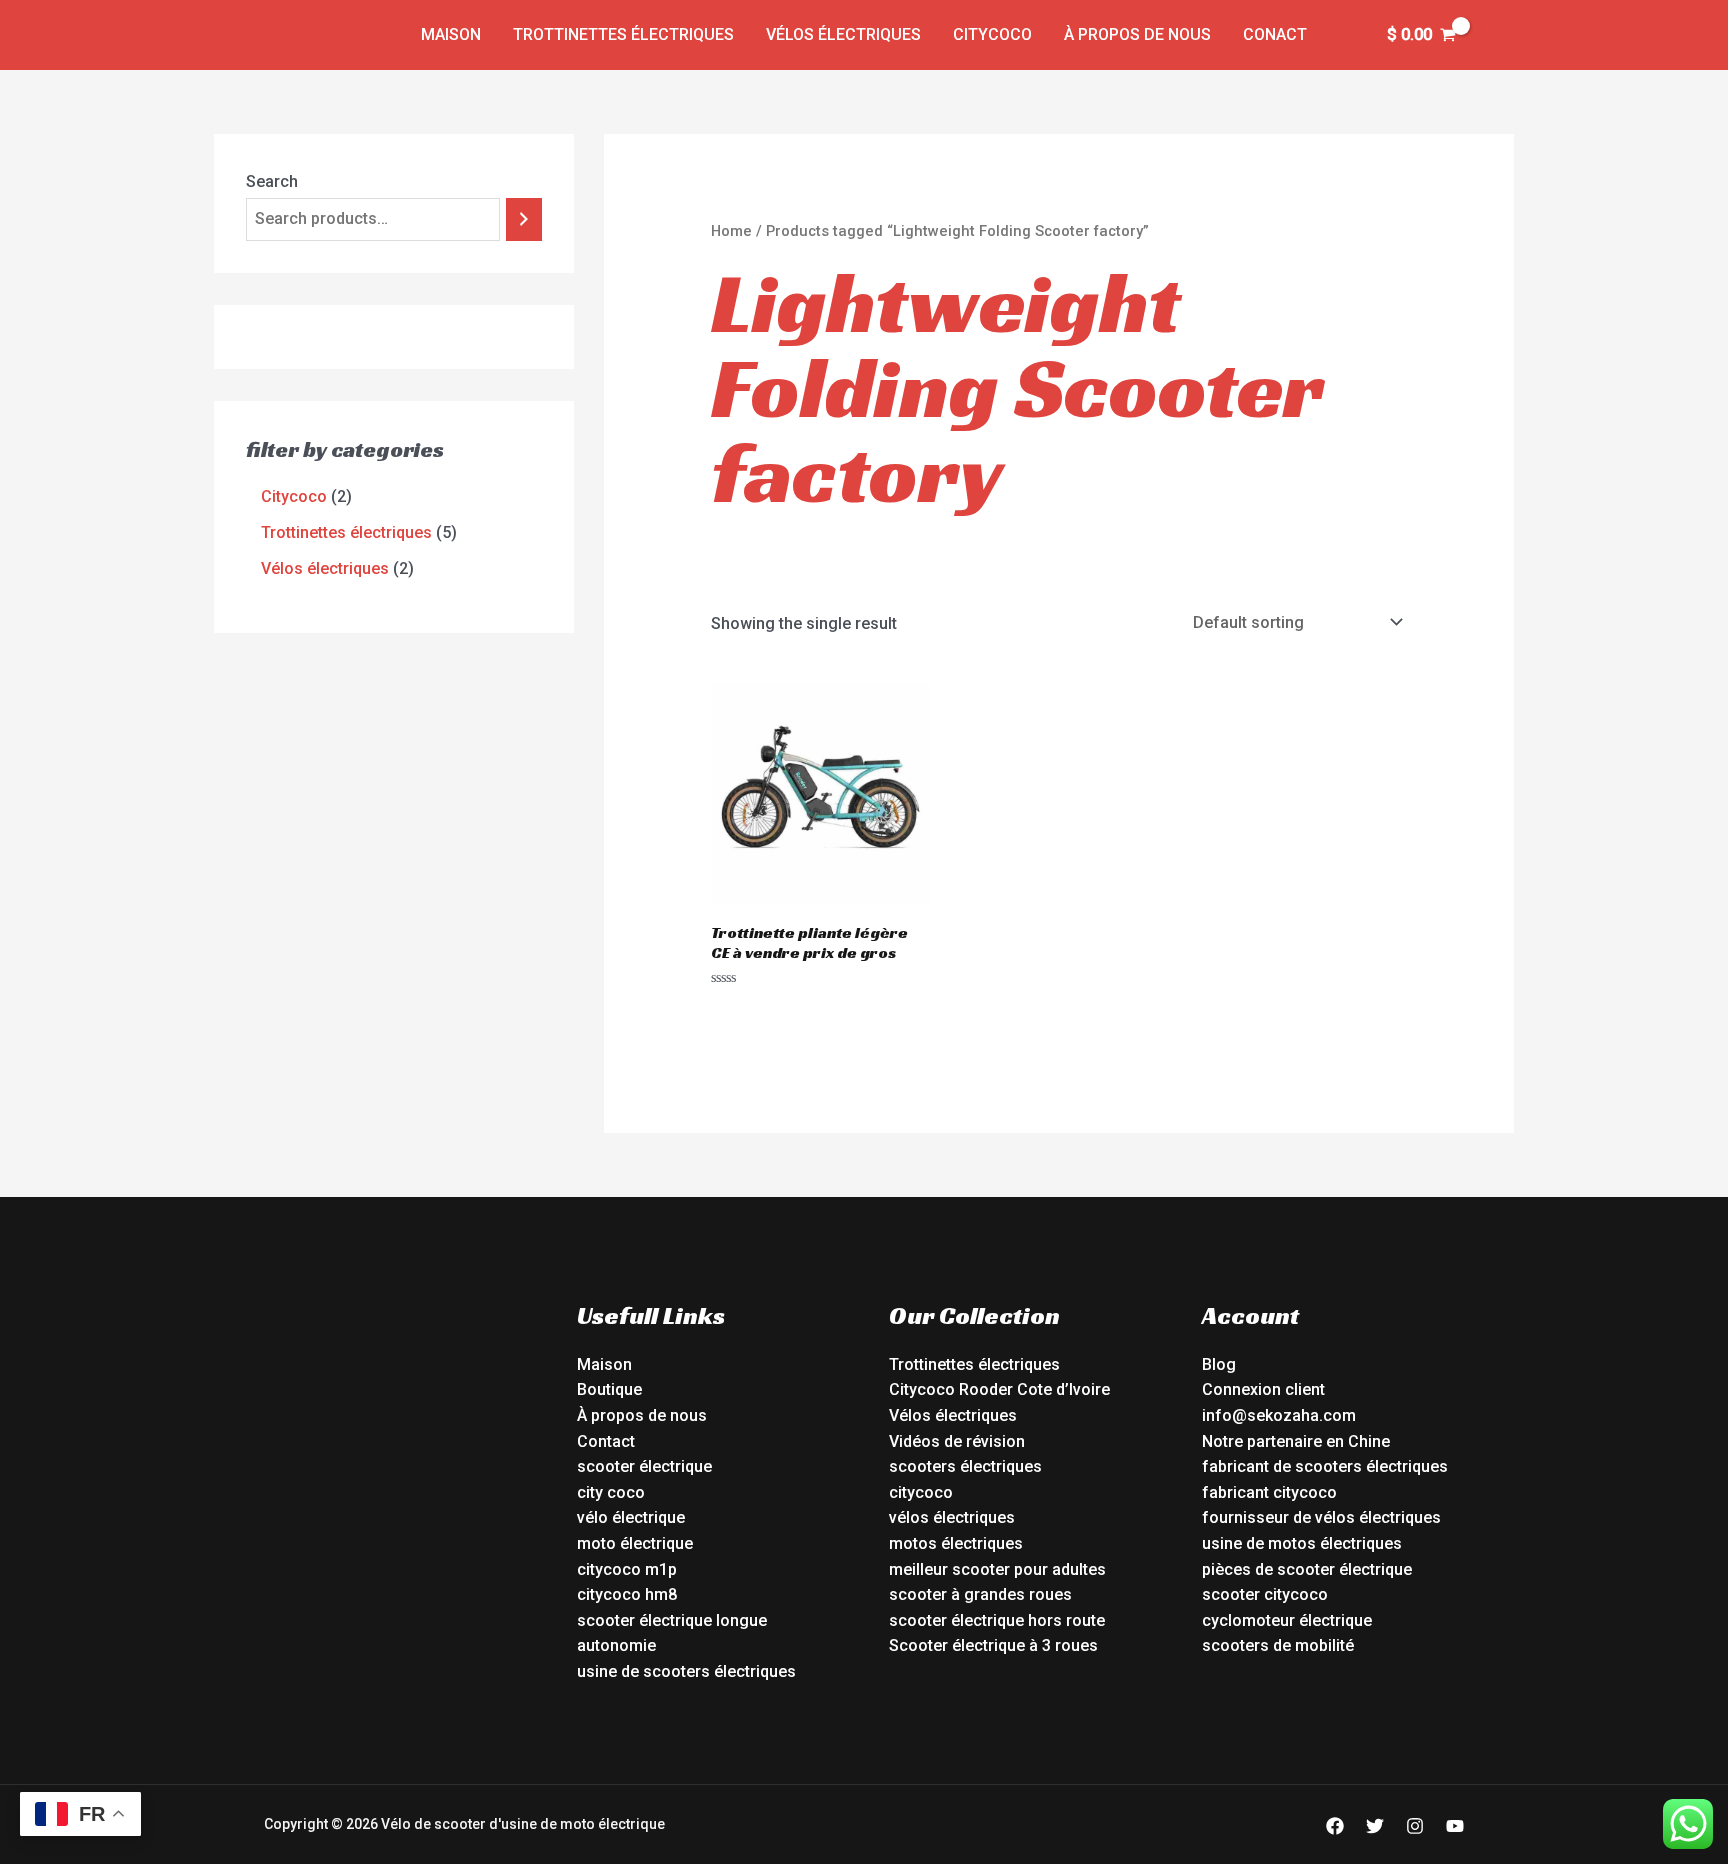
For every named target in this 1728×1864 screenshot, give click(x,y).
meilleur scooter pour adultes (997, 1569)
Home (731, 231)
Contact (606, 1441)
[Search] (524, 219)
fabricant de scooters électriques (1325, 1466)
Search (272, 181)
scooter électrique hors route (997, 1620)
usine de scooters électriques (686, 1671)
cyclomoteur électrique (1287, 1620)
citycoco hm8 (627, 1594)
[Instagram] (1415, 1826)
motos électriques (956, 1543)
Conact (1275, 34)
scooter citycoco (1265, 1594)
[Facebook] (1335, 1826)
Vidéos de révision (957, 1441)
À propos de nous (1137, 34)
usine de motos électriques (1302, 1543)
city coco (611, 1492)
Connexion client (1263, 1389)
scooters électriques (965, 1466)
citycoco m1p (627, 1569)
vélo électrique (631, 1517)
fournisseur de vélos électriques (1321, 1517)
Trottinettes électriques (623, 34)
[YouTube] (1455, 1826)
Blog (1219, 1364)
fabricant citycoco (1269, 1492)
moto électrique (635, 1543)
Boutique (609, 1389)
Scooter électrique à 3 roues (993, 1645)
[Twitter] (1375, 1826)
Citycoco (992, 34)
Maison (451, 34)
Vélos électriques (843, 34)
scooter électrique (644, 1466)
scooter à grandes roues (980, 1594)
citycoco (921, 1492)
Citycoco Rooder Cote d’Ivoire (999, 1389)
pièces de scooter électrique (1307, 1569)
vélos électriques (952, 1517)
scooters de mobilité (1278, 1645)
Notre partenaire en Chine (1296, 1441)
